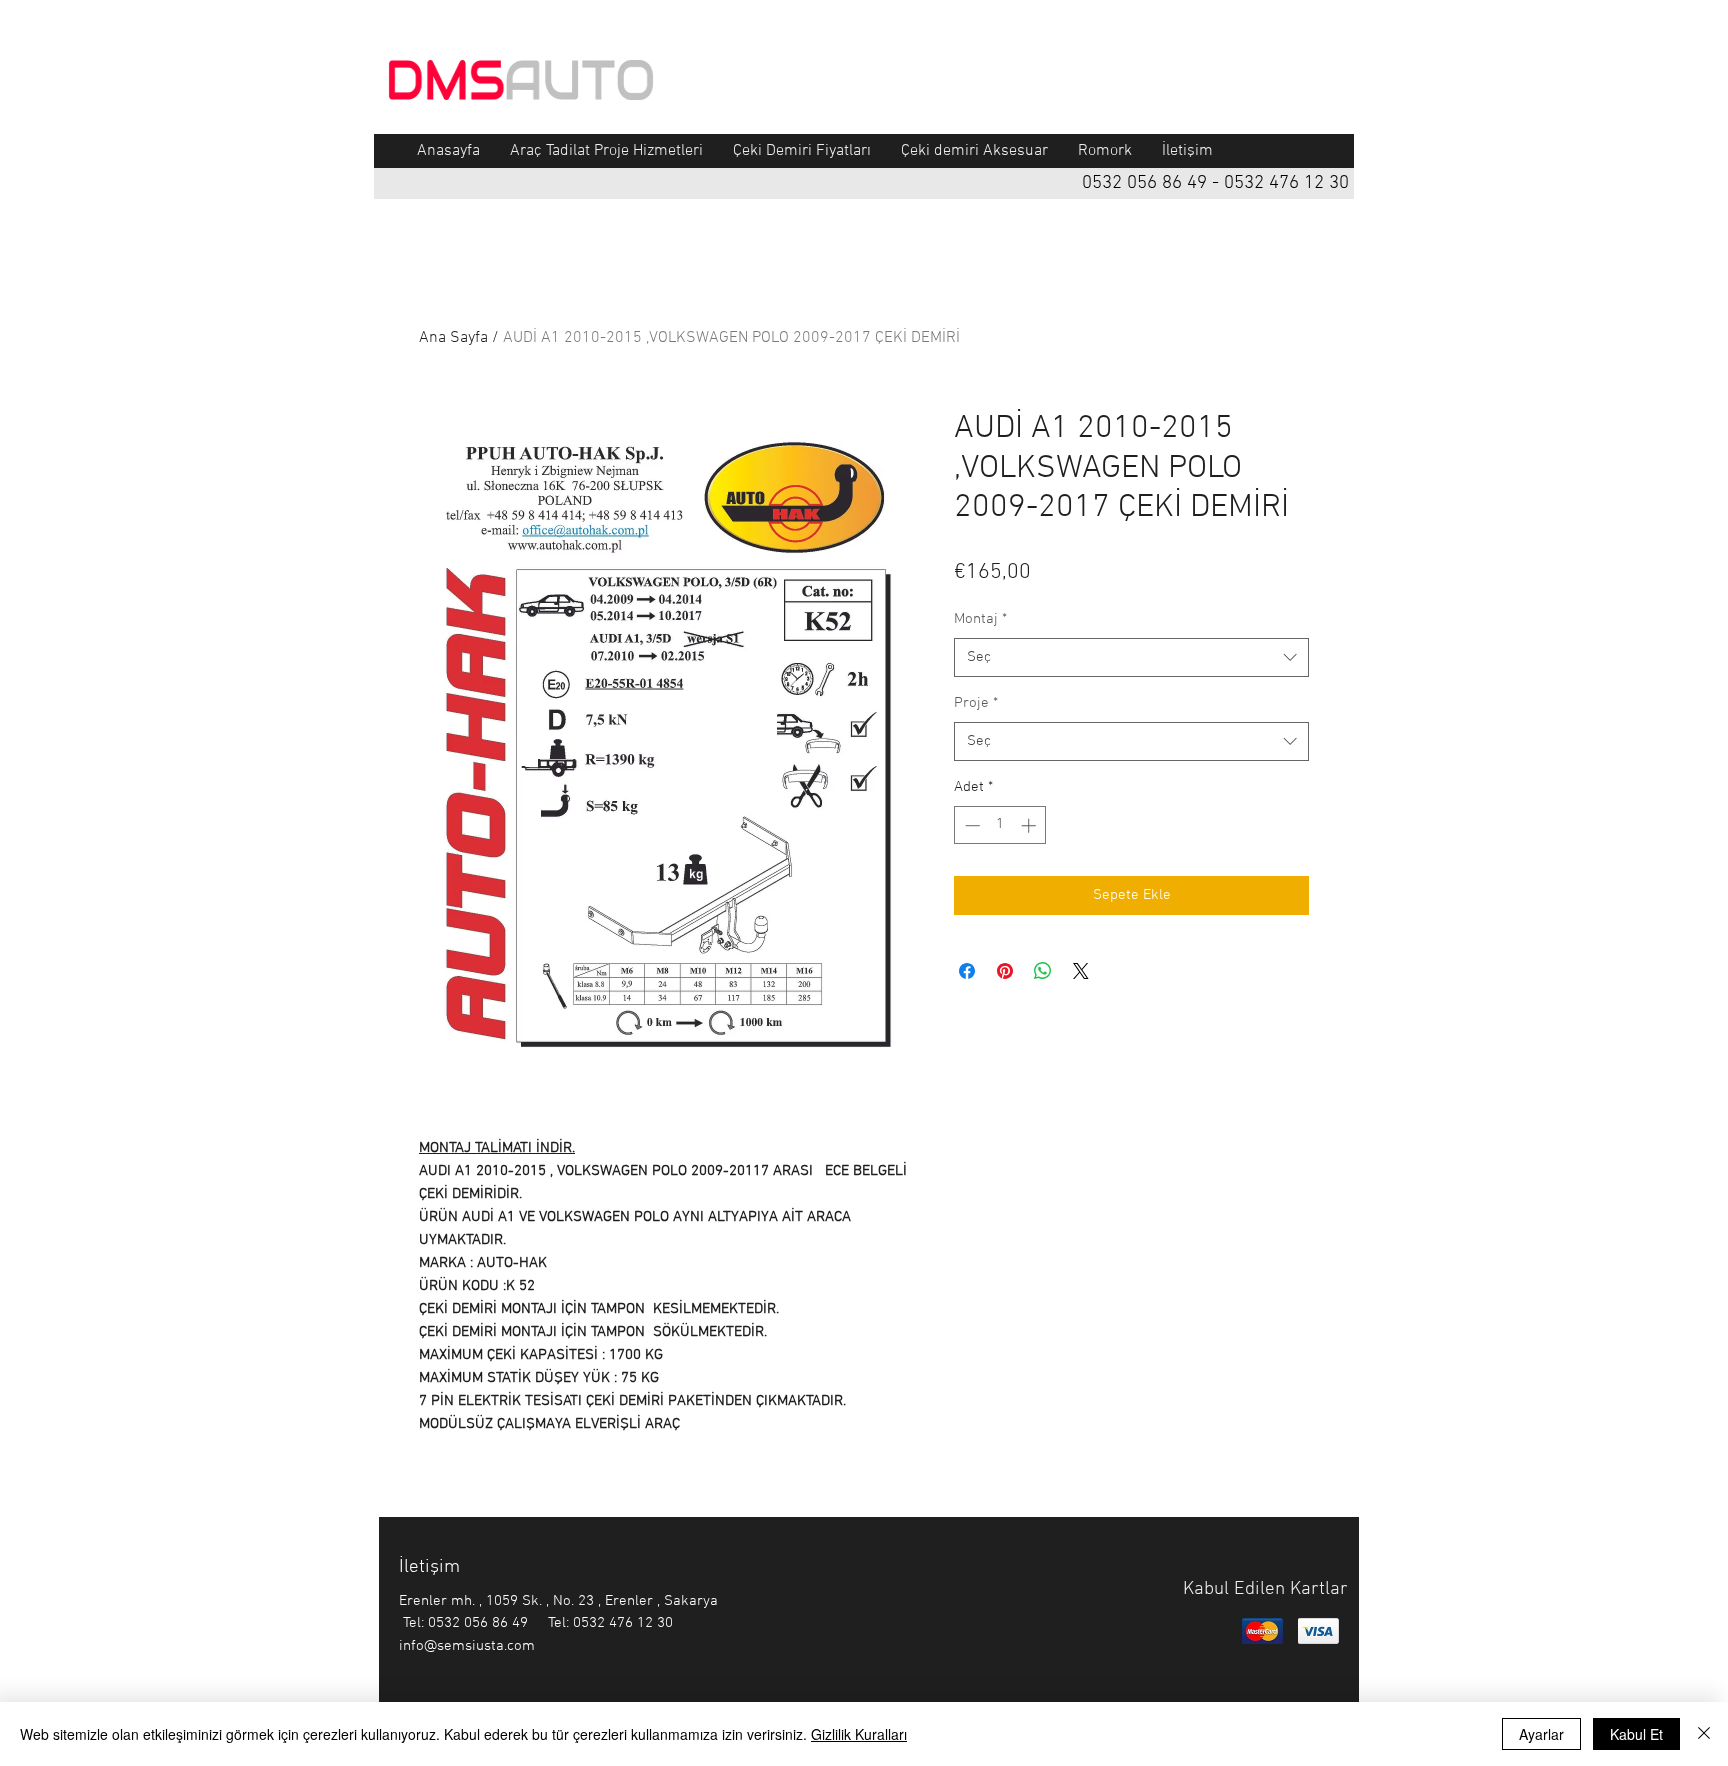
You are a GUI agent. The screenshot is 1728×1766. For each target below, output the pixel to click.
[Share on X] (1081, 971)
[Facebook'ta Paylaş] (967, 971)
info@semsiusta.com (467, 1646)
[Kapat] (1704, 1734)
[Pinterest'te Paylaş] (1005, 971)
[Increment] (1030, 825)
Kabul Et (1636, 1734)
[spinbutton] (1000, 825)
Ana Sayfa (453, 338)
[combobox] (1131, 657)
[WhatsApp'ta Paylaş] (1043, 971)
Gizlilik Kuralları (859, 1734)
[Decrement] (970, 825)
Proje (976, 703)
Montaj (980, 619)
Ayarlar (1541, 1734)
